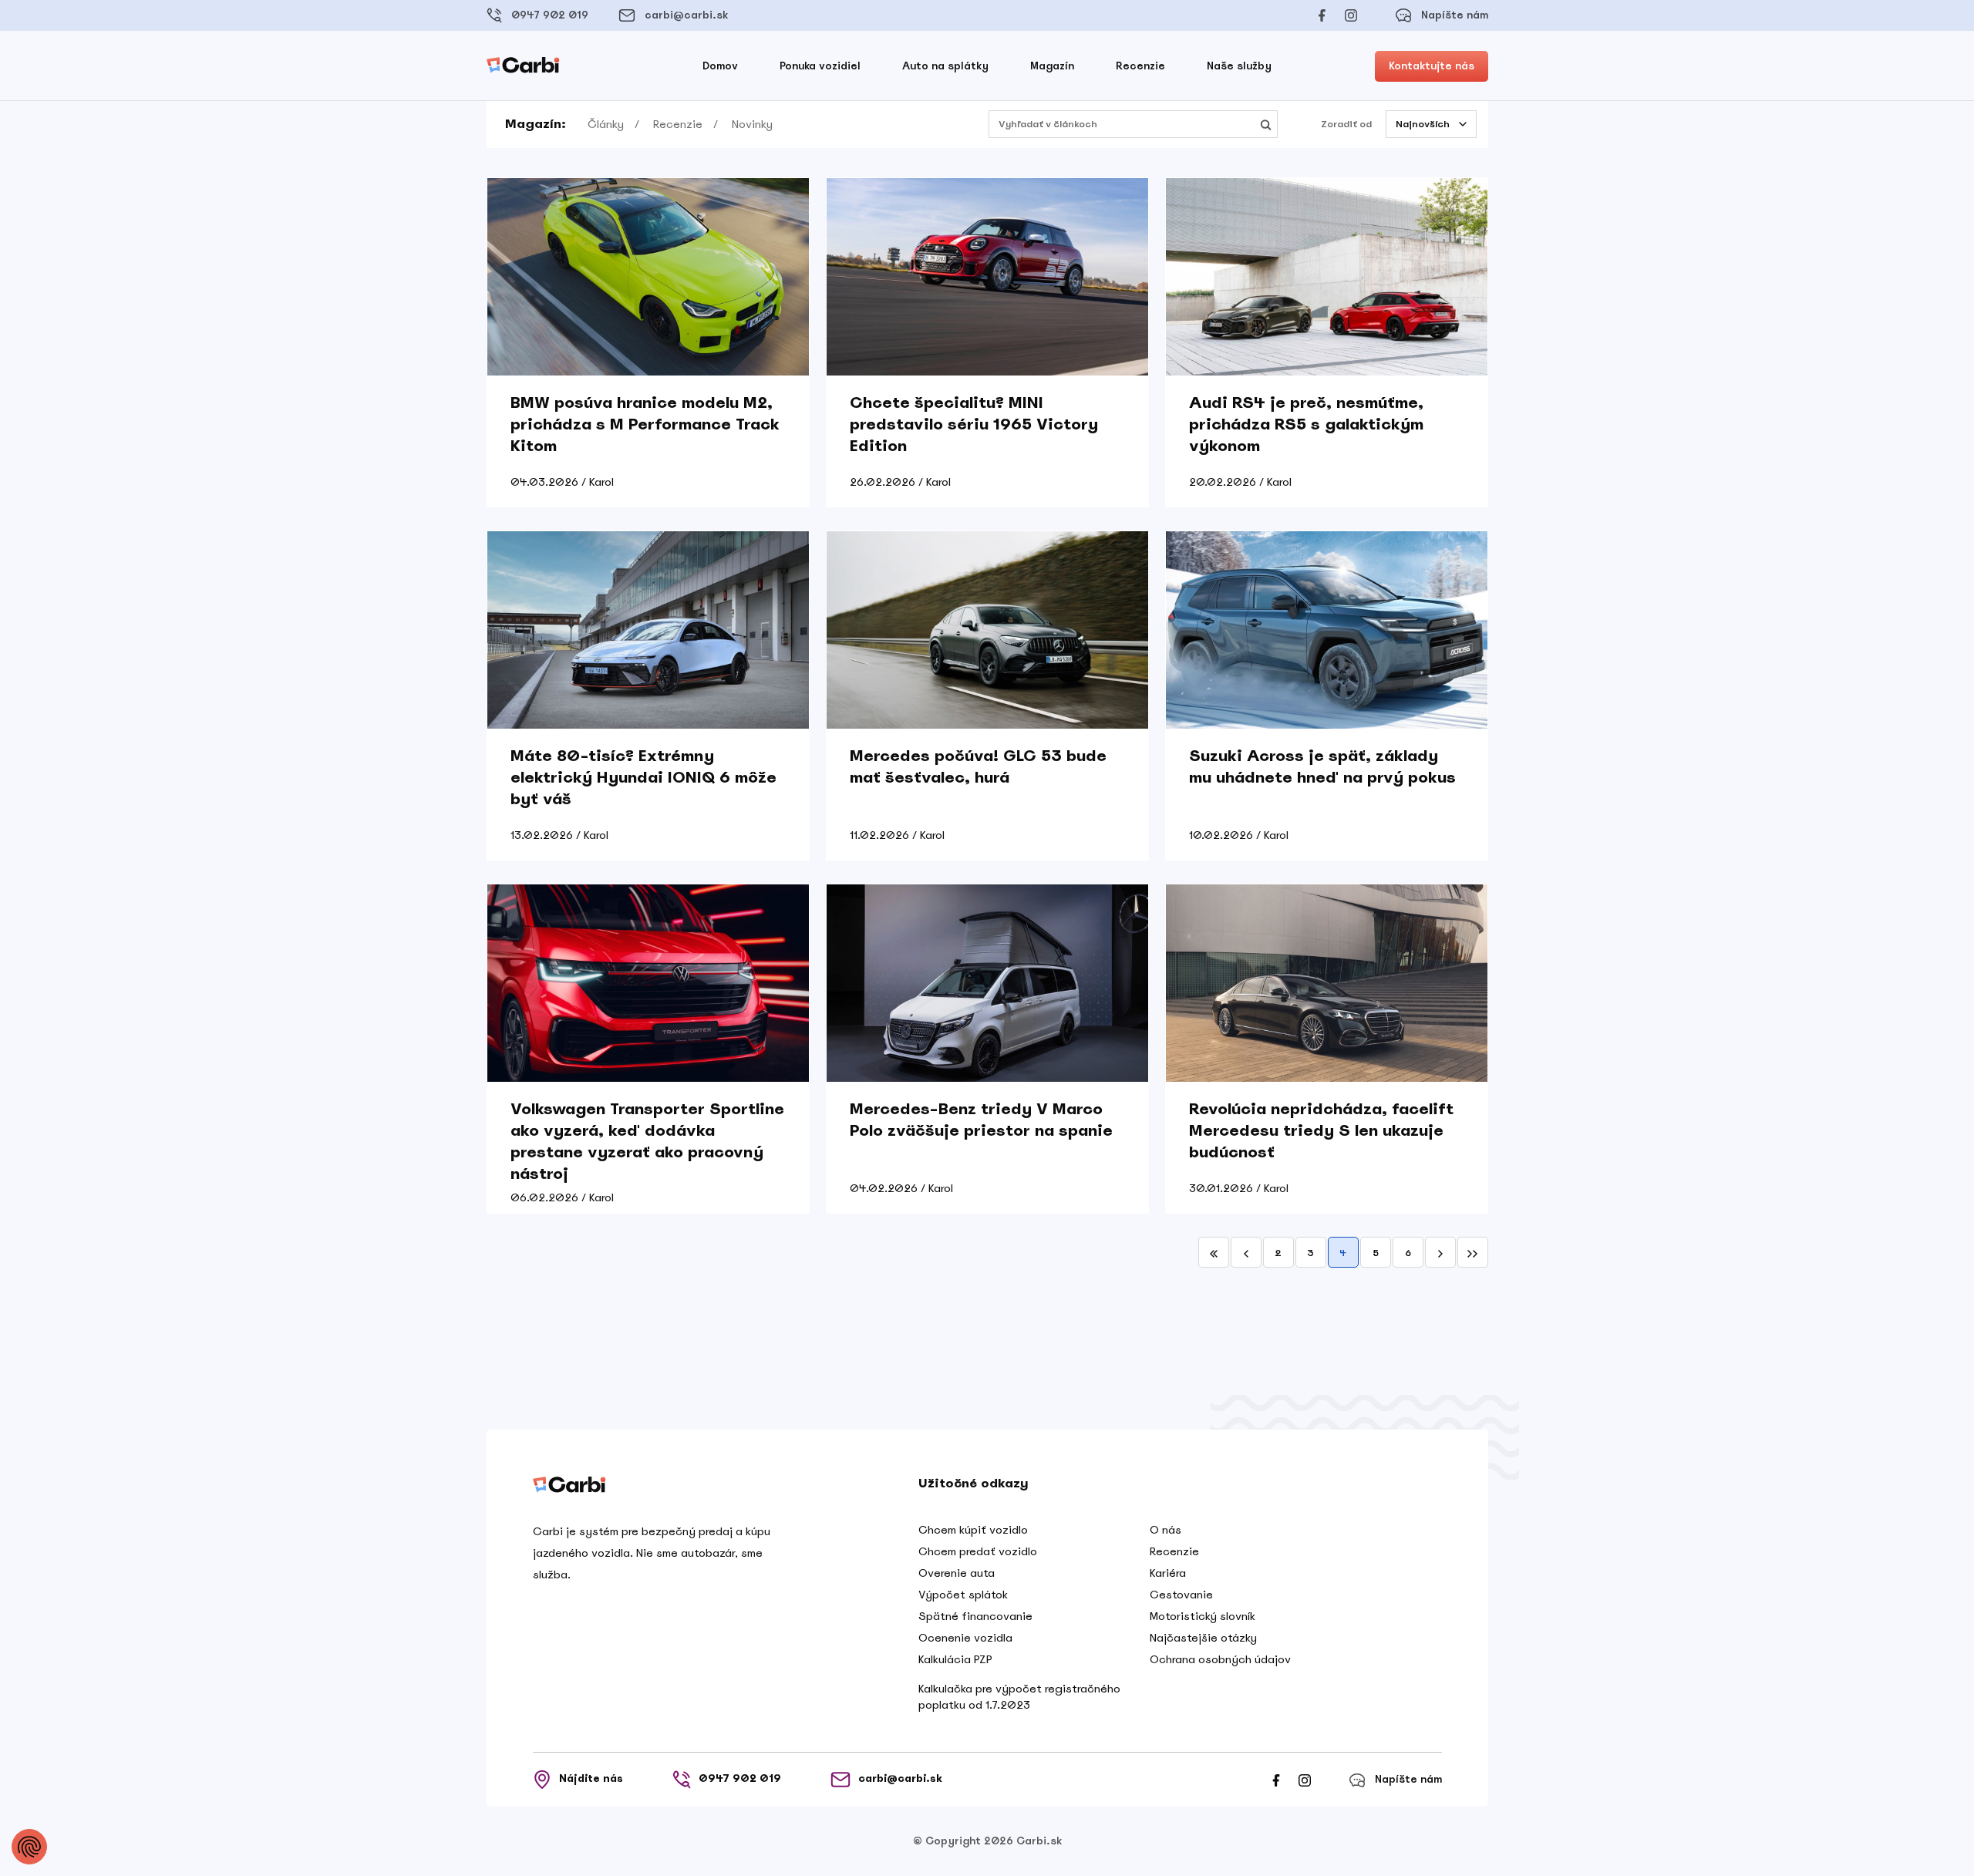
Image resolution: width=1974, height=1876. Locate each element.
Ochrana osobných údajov (1220, 1659)
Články (606, 124)
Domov (720, 66)
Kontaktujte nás (1432, 66)
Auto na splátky (945, 66)
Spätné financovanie (975, 1616)
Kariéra (1168, 1573)
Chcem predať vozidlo (978, 1551)
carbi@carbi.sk (686, 15)
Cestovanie (1181, 1595)
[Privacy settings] (29, 1847)
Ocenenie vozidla (965, 1638)
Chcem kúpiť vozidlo (973, 1530)
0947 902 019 (550, 15)
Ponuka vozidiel (820, 66)
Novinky (752, 124)
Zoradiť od (1346, 124)
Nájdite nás (591, 1778)
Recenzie (1140, 66)
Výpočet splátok (963, 1595)
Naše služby (1239, 66)
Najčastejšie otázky (1203, 1638)
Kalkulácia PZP (955, 1659)
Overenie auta (957, 1573)
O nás (1166, 1530)
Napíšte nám (1455, 15)
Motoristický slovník (1203, 1616)
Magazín (1052, 66)
